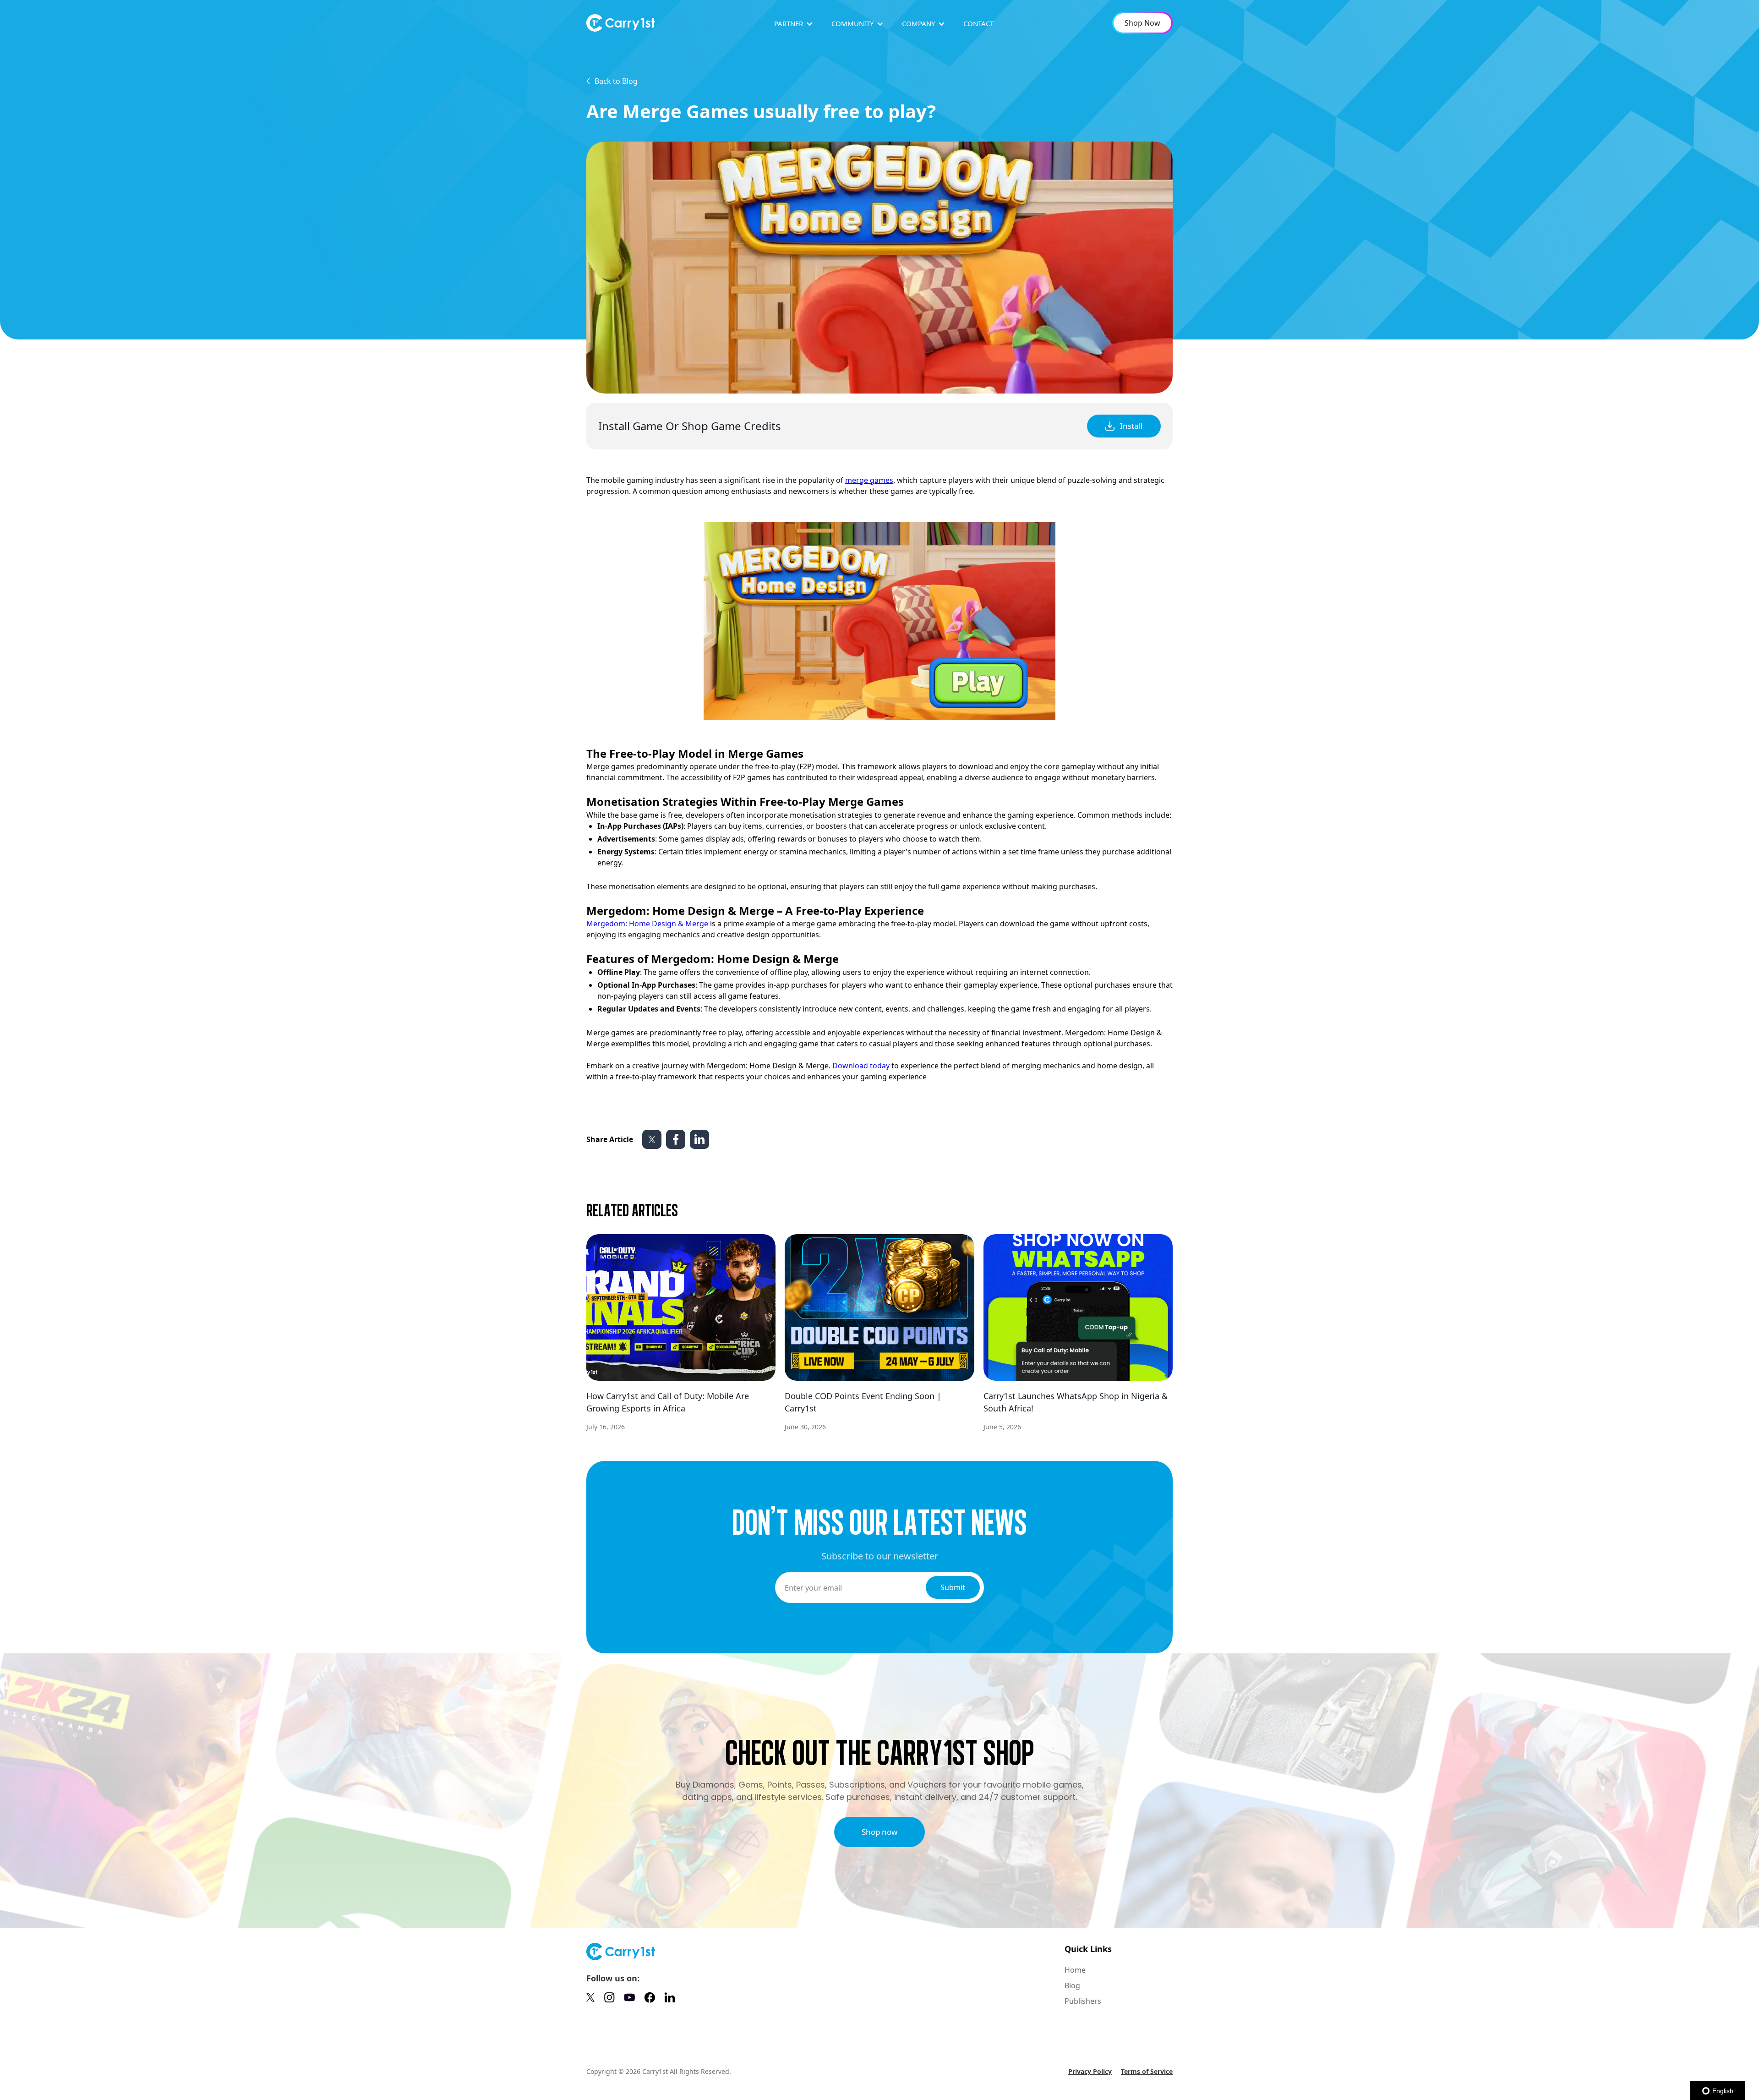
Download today (861, 1066)
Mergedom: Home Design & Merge (647, 924)
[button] (794, 24)
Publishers (1083, 2001)
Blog (1072, 1985)
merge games (869, 480)
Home (1075, 1970)
